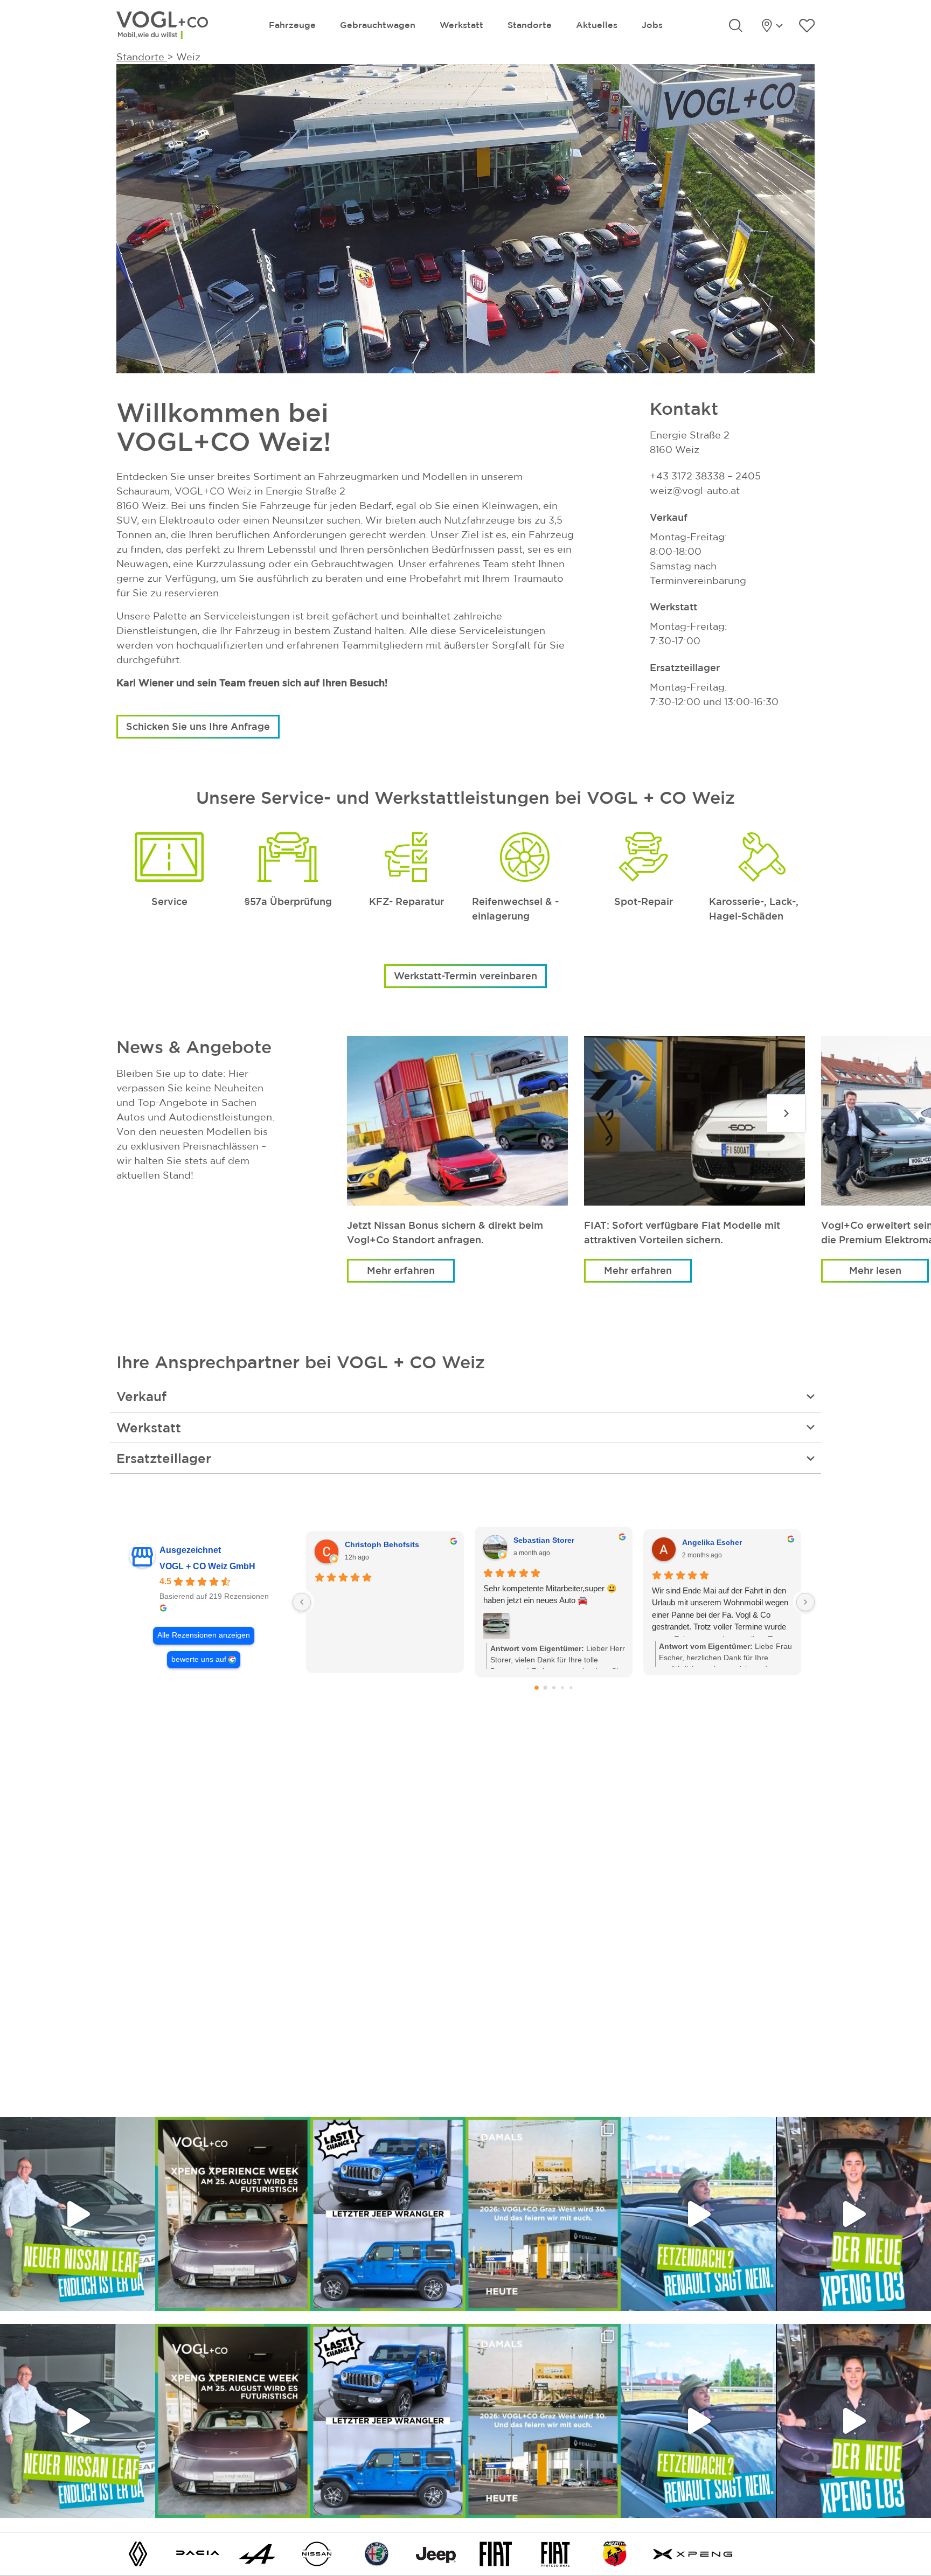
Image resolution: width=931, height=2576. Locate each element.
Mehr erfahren (401, 1270)
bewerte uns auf (199, 1659)
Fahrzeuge (292, 25)
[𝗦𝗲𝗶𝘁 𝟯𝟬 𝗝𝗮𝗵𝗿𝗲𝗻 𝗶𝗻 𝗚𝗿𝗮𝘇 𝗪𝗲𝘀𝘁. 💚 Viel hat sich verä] (543, 2214)
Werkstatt (461, 25)
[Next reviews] (805, 1602)
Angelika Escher (712, 1542)
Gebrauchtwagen (378, 25)
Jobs (652, 25)
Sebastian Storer (544, 1540)
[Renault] (138, 2553)
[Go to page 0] (537, 1688)
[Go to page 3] (562, 1687)
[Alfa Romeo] (377, 2553)
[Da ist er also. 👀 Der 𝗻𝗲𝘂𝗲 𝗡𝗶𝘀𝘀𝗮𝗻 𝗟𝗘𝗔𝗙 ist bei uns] (78, 2214)
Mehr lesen (875, 1270)
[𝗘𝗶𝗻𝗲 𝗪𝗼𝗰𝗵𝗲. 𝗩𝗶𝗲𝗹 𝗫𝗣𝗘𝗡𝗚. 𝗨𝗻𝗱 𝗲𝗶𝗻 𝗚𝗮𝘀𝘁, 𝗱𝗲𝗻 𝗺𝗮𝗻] (233, 2214)
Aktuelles (597, 25)
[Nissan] (317, 2553)
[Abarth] (615, 2553)
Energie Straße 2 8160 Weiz (690, 442)
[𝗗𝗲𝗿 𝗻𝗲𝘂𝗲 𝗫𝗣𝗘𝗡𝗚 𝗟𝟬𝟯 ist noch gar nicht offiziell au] (853, 2214)
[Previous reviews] (302, 1602)
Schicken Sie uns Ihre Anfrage (198, 726)
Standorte (530, 25)
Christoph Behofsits (382, 1544)
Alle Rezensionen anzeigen (204, 1635)
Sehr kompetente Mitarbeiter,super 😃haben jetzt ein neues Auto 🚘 (550, 1595)
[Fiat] (496, 2553)
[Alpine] (257, 2553)
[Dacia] (198, 2553)
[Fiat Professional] (555, 2553)
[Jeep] (436, 2553)
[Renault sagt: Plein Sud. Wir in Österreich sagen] (698, 2214)
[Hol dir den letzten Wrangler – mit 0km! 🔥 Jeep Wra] (388, 2214)
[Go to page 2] (554, 1688)
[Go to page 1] (545, 1687)
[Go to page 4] (571, 1687)
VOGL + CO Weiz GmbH (207, 1566)
